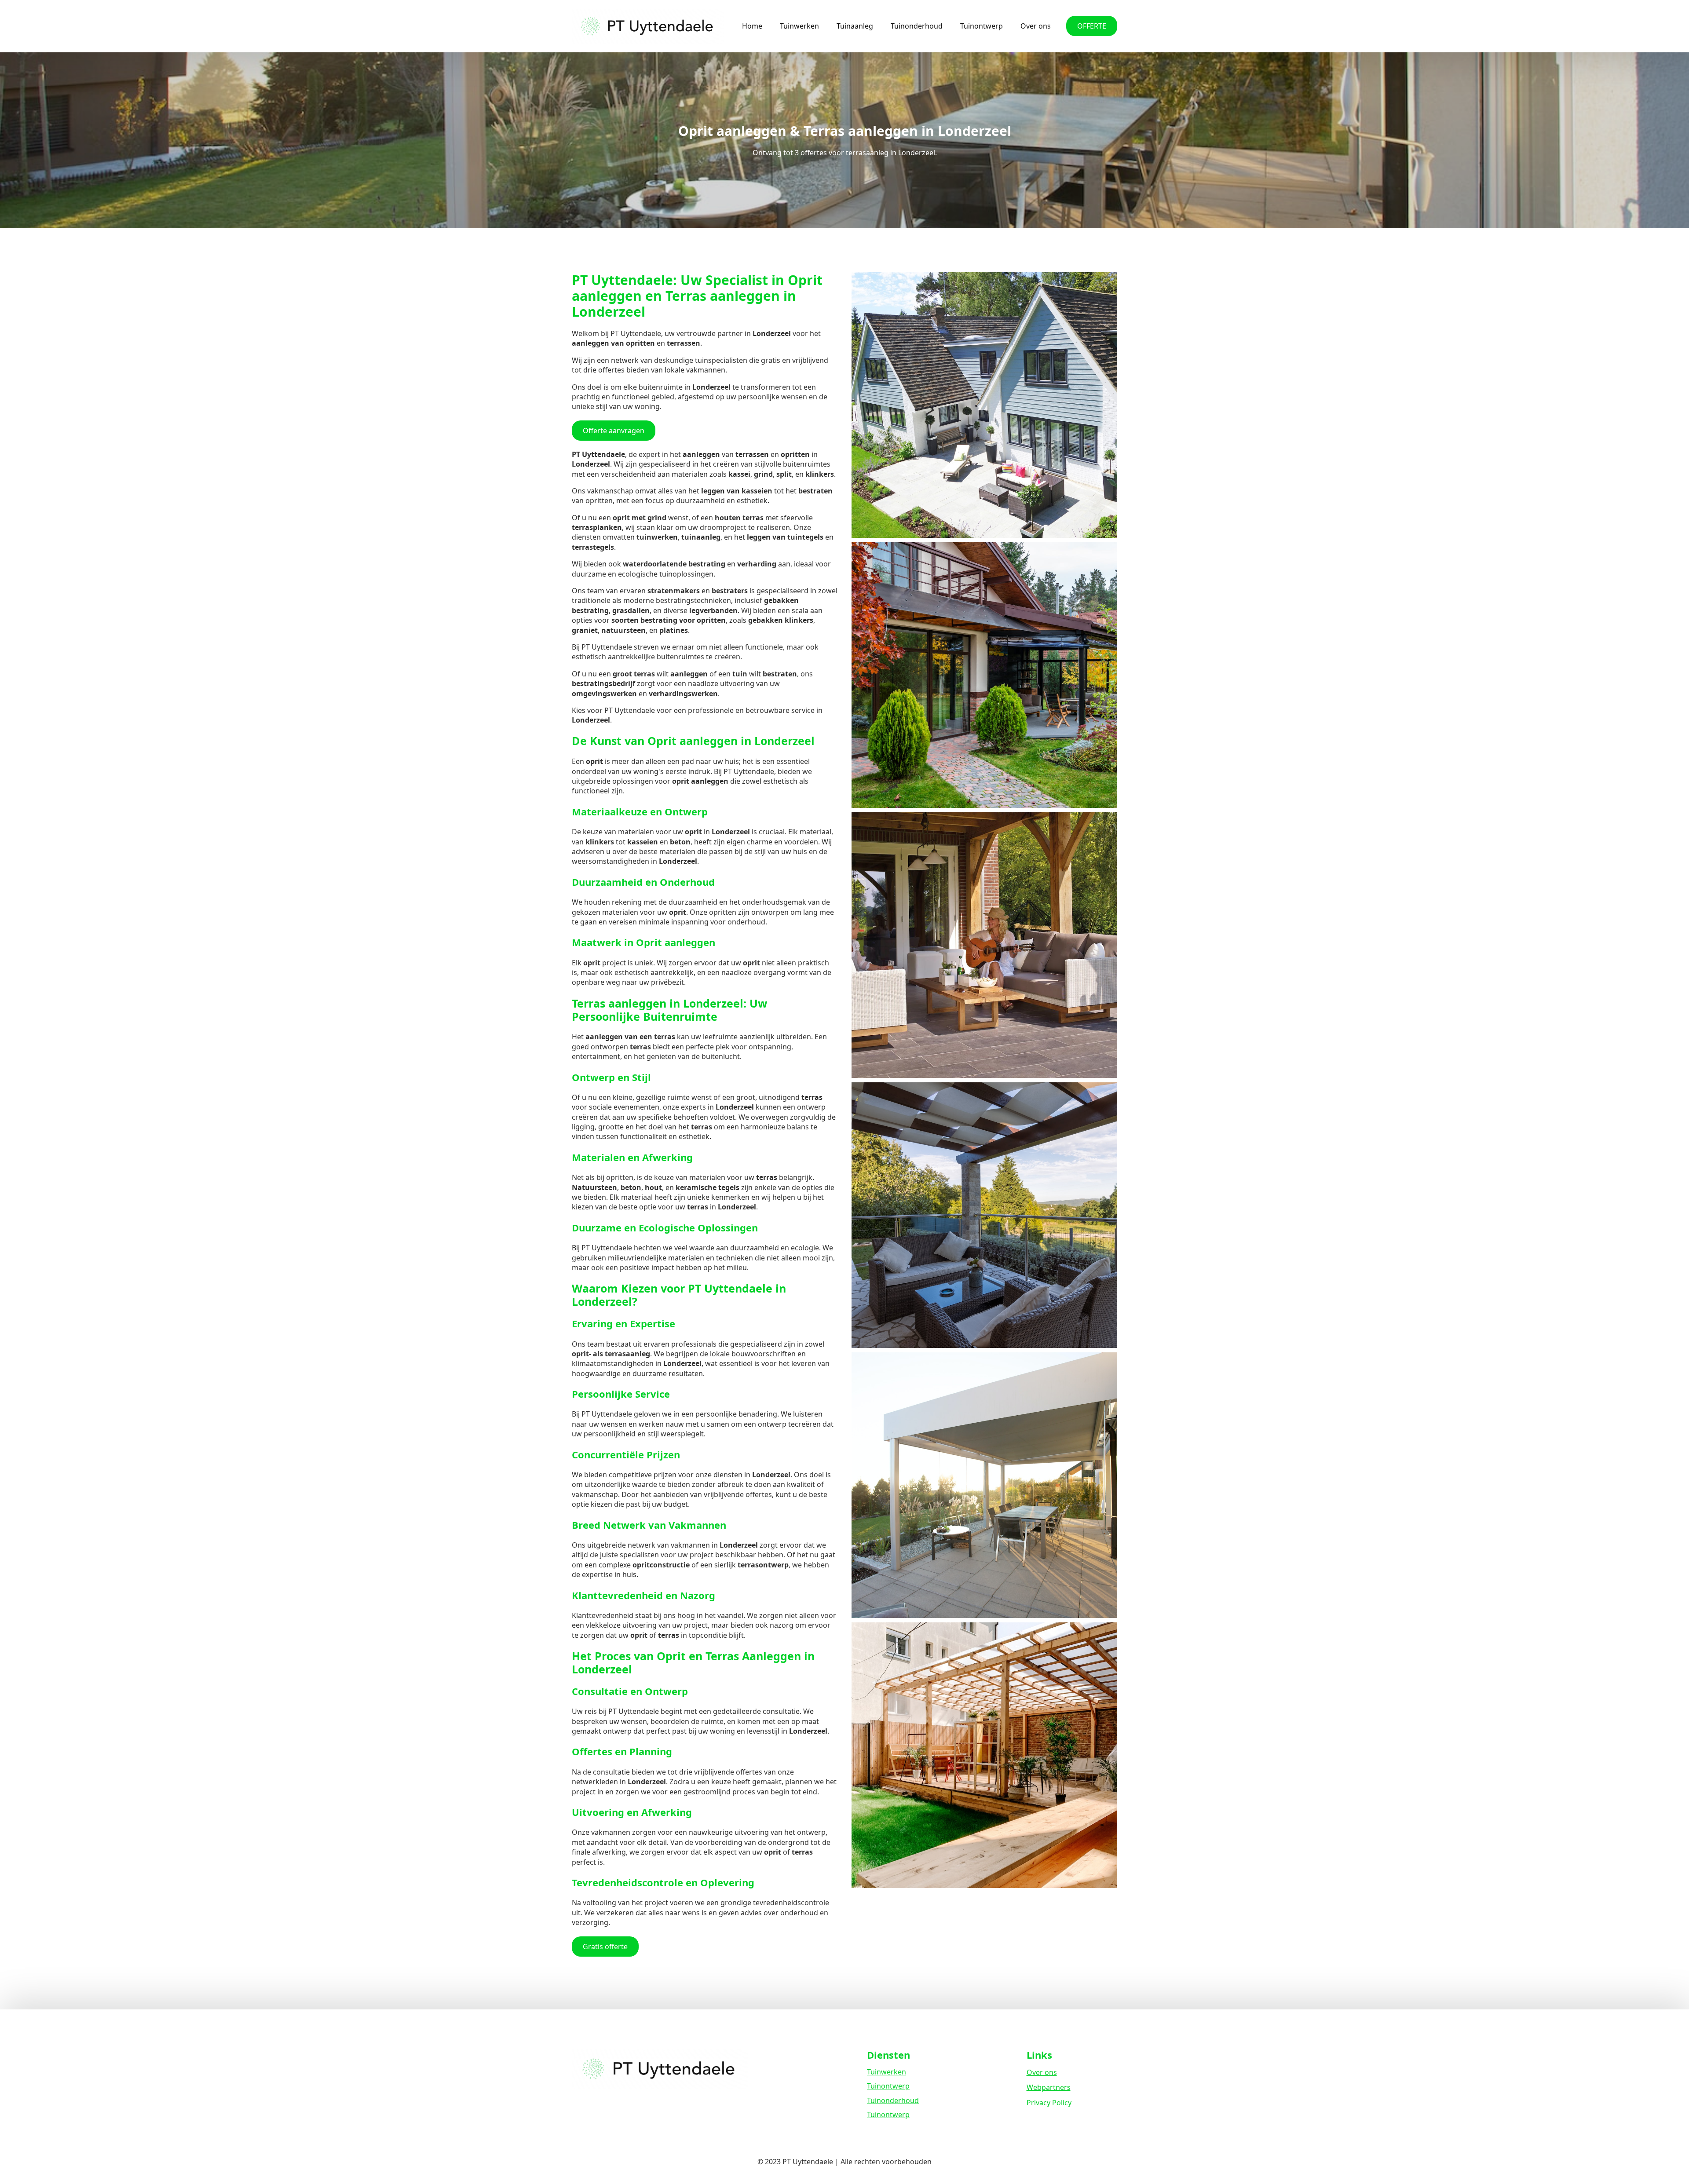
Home (752, 26)
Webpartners (1049, 2087)
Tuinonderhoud (917, 26)
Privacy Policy (1049, 2103)
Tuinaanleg (855, 26)
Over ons (1036, 26)
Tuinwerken (799, 26)
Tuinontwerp (982, 26)
